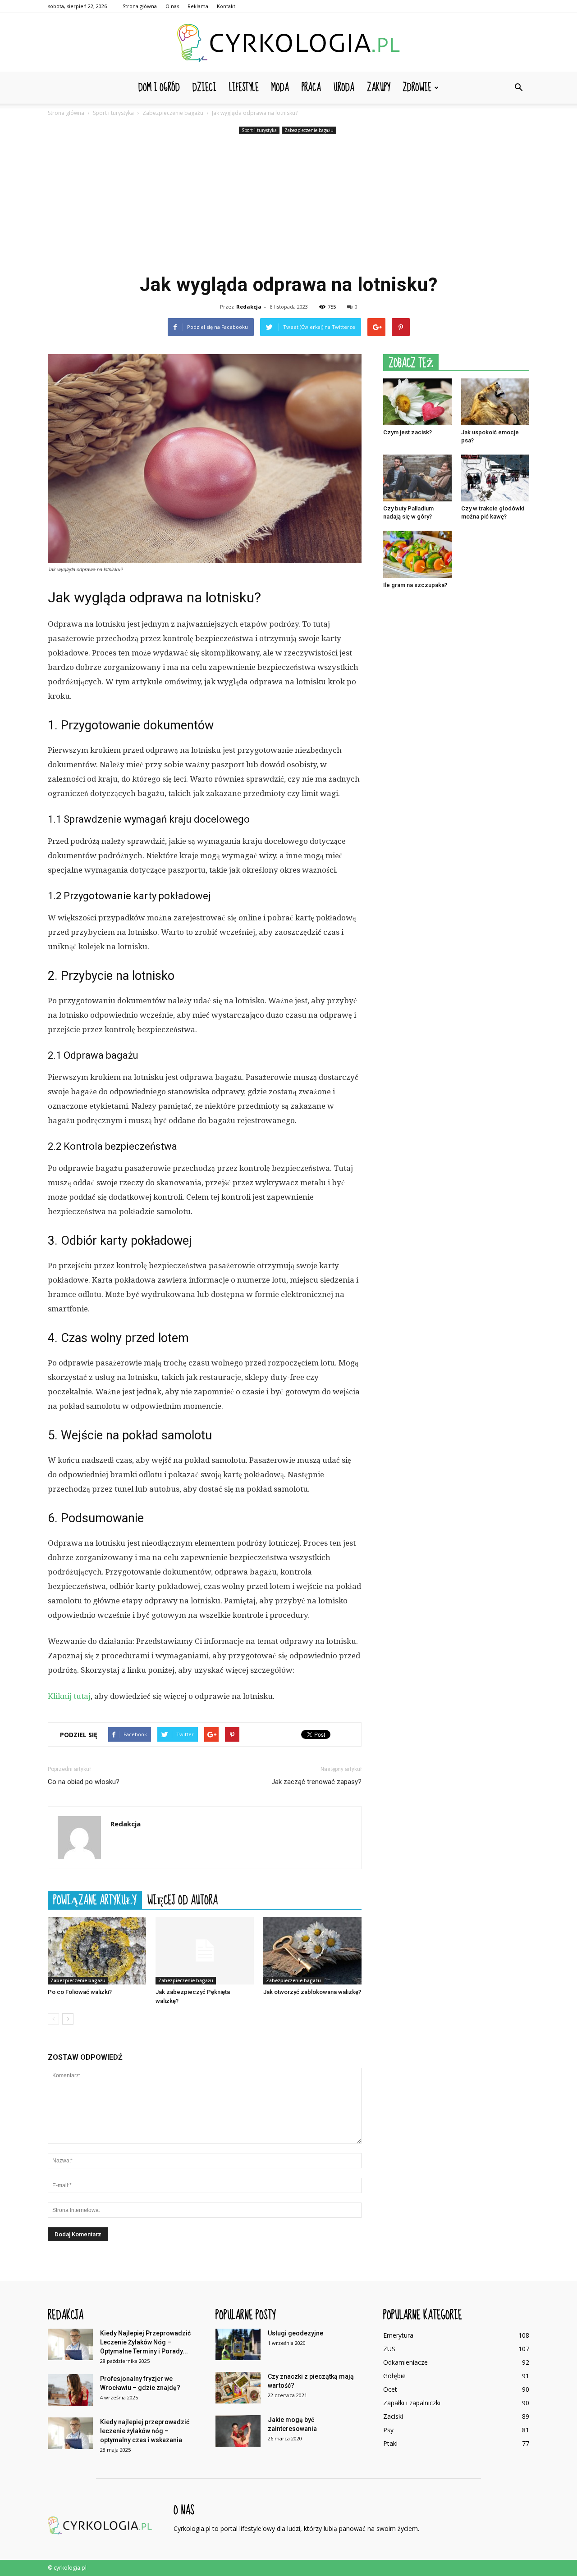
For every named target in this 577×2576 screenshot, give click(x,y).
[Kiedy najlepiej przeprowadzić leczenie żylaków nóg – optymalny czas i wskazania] (70, 2433)
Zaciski (393, 2416)
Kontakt (226, 6)
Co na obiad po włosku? (84, 1782)
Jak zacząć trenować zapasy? (316, 1782)
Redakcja (249, 307)
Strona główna (140, 6)
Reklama (198, 6)
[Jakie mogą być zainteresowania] (238, 2431)
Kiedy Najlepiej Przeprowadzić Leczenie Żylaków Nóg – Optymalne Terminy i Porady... (145, 2342)
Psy (388, 2430)
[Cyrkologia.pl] (288, 43)
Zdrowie (417, 88)
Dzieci (204, 88)
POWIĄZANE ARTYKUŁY (95, 1900)
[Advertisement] (288, 204)
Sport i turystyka (259, 130)
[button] (518, 88)
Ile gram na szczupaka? (415, 585)
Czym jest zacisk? (408, 432)
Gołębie (394, 2376)
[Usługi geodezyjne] (238, 2344)
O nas (172, 6)
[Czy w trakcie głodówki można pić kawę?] (495, 478)
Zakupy (378, 88)
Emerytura (398, 2335)
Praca (311, 88)
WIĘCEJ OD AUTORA (183, 1900)
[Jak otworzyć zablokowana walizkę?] (312, 1951)
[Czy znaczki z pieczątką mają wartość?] (238, 2388)
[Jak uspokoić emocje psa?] (495, 402)
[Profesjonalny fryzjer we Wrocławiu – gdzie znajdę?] (70, 2390)
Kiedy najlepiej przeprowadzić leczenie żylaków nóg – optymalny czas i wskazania (145, 2431)
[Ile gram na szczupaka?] (417, 554)
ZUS (389, 2349)
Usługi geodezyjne (295, 2333)
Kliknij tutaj (69, 1696)
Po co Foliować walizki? (80, 1992)
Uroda (344, 88)
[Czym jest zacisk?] (417, 402)
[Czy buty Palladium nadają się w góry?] (417, 478)
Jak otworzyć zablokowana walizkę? (312, 1992)
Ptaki (390, 2443)
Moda (280, 88)
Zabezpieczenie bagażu (309, 130)
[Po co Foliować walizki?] (97, 1951)
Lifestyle (244, 88)
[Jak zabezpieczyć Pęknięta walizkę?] (205, 1951)
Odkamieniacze (405, 2362)
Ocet (390, 2389)
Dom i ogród (159, 88)
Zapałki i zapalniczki (412, 2403)
